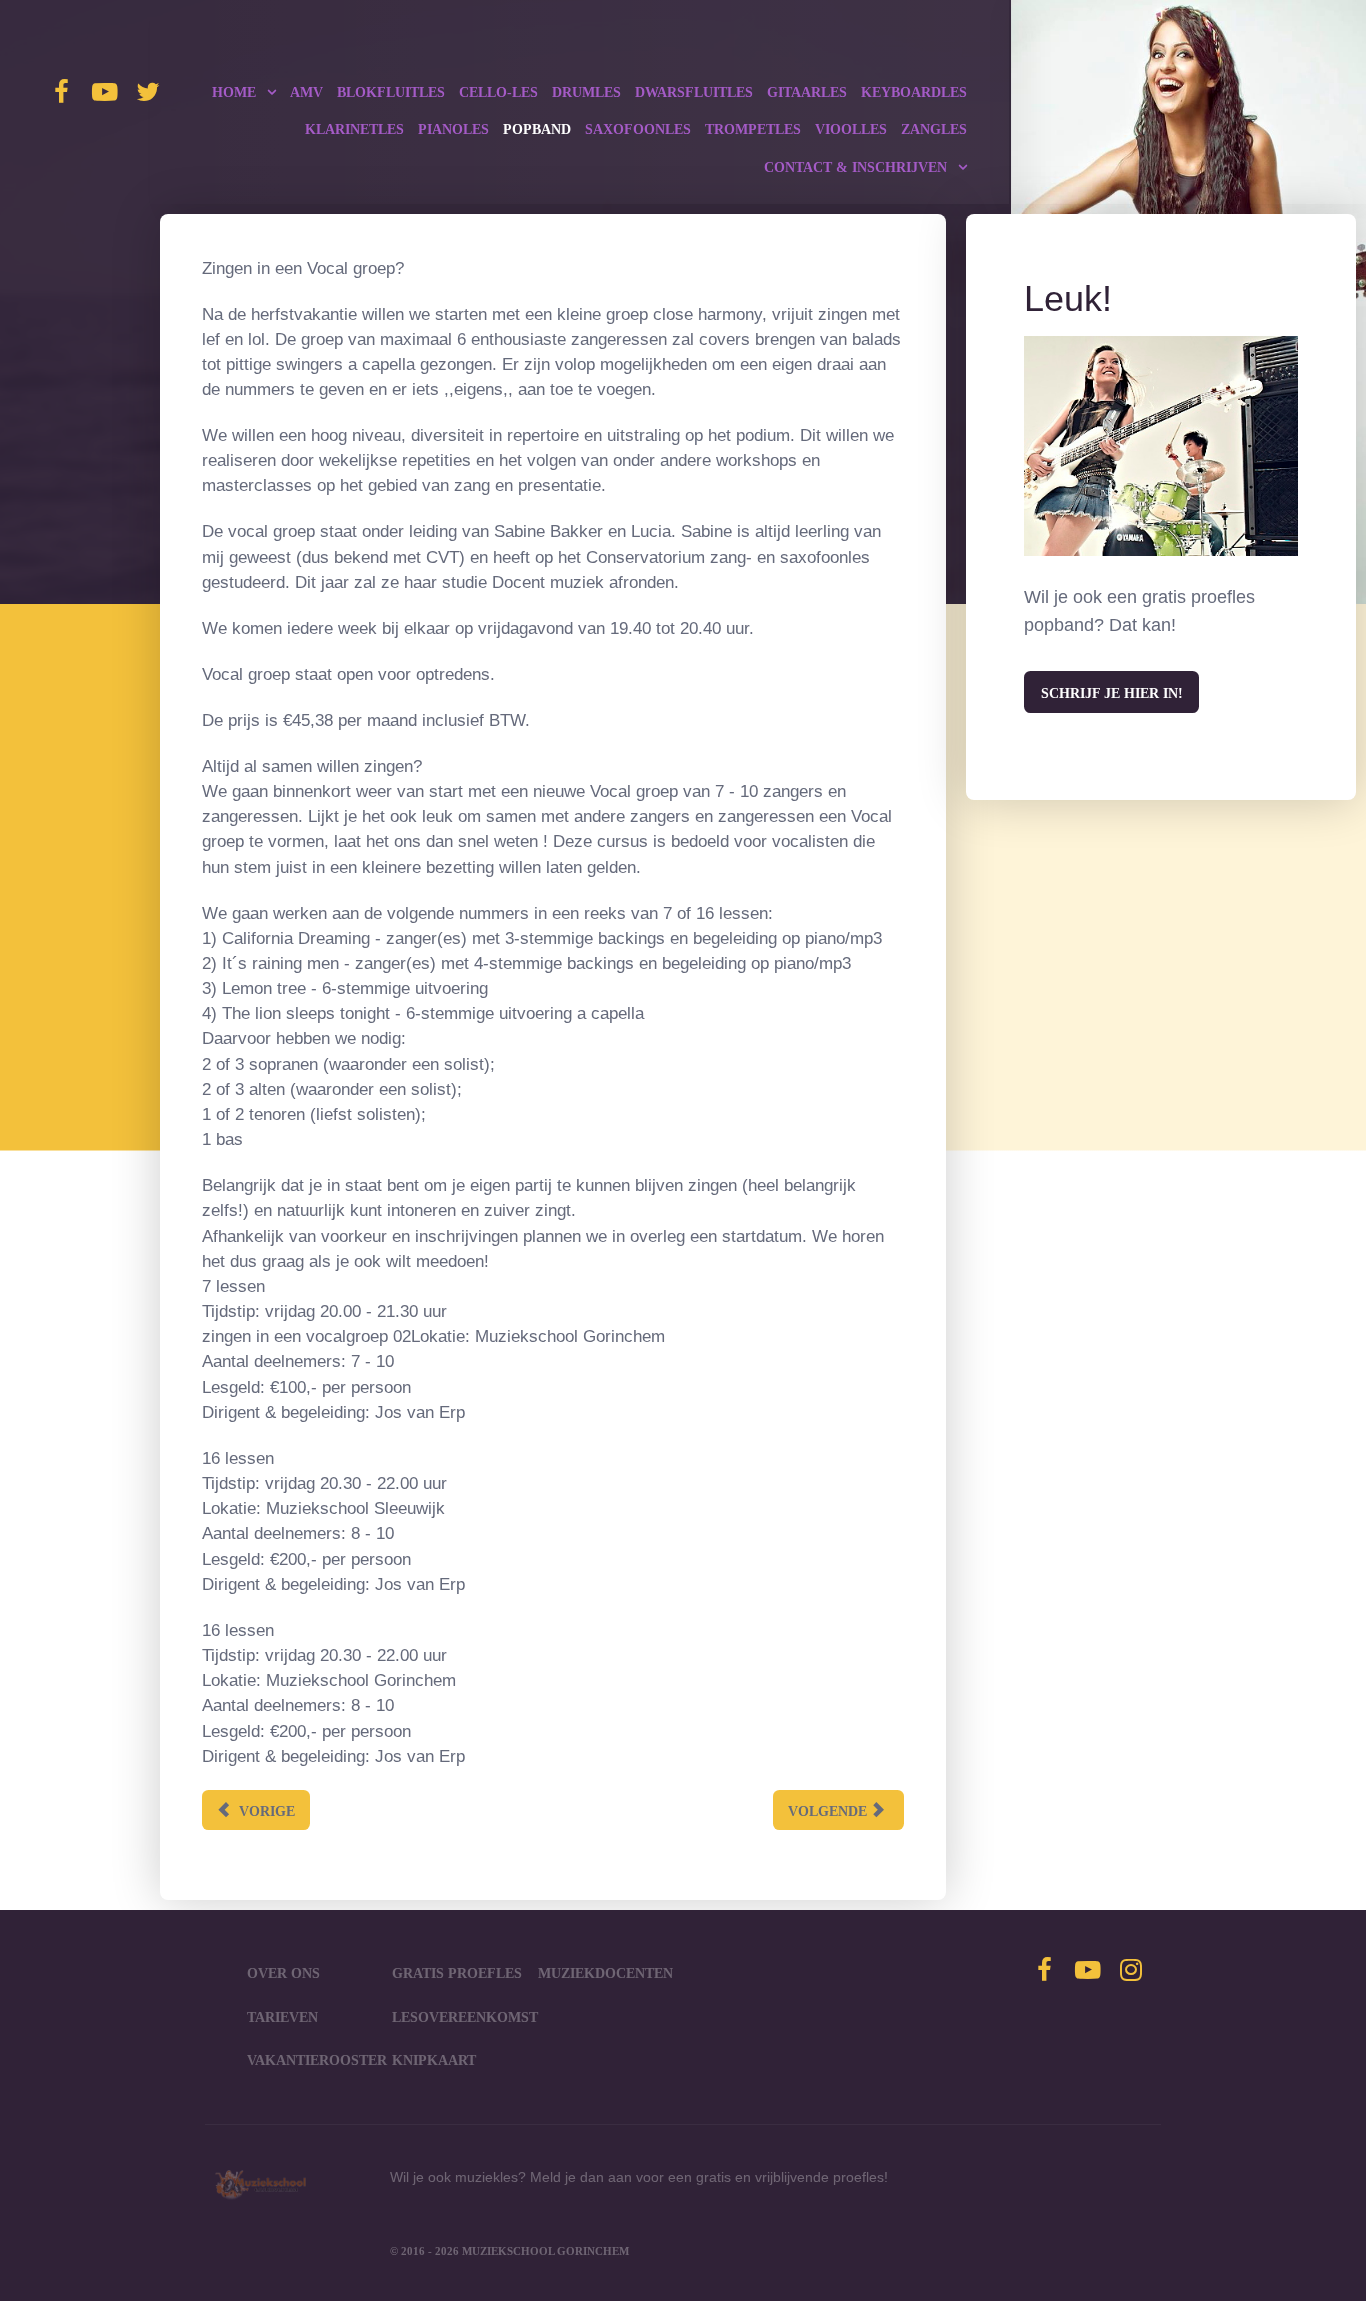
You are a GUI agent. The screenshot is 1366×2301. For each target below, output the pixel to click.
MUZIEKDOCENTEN (605, 1973)
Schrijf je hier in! (1112, 693)
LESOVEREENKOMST (465, 2017)
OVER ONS (283, 1973)
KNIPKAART (434, 2060)
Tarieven (282, 2017)
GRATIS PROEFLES (457, 1973)
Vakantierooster (317, 2060)
